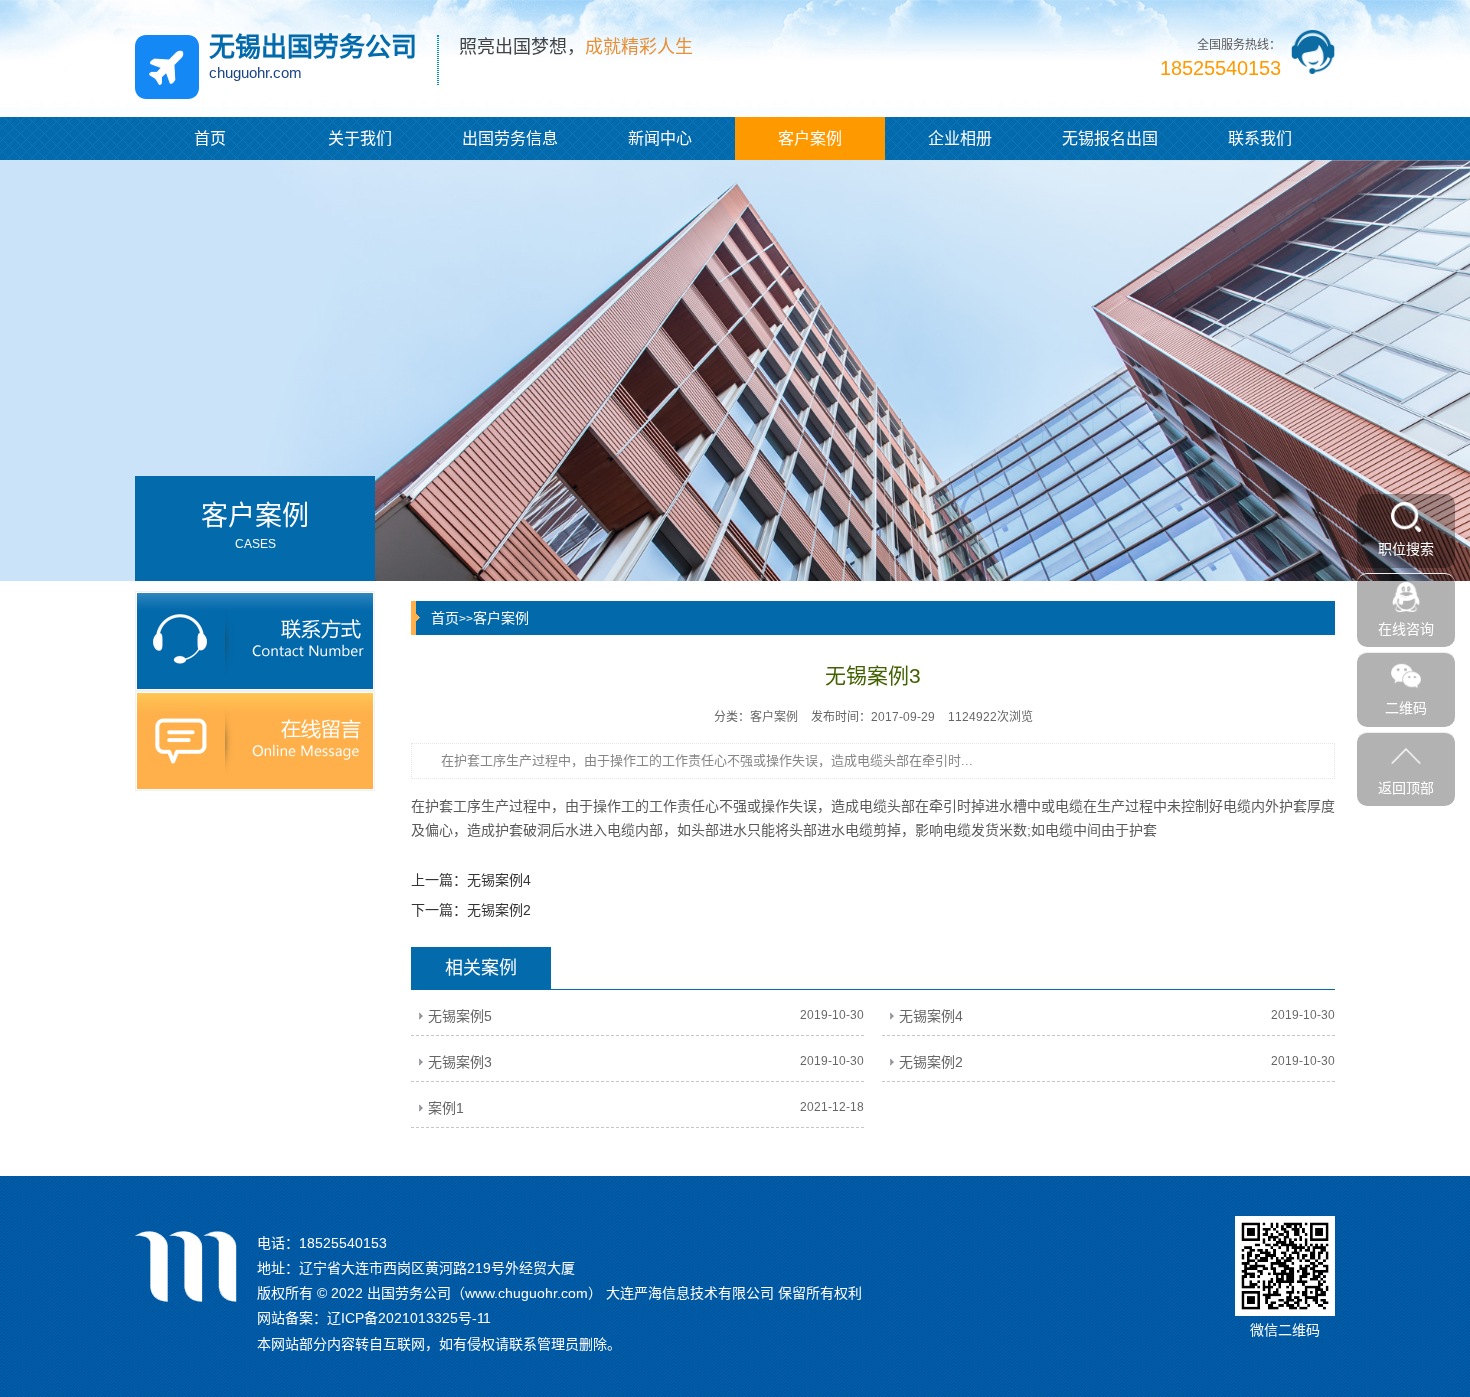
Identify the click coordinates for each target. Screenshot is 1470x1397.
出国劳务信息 (510, 138)
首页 (210, 138)
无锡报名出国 (1110, 138)
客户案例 (810, 138)
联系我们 (1260, 138)
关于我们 (360, 138)
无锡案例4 (499, 880)
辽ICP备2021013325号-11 (409, 1318)
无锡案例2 (499, 910)
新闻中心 (660, 138)
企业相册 (960, 138)
